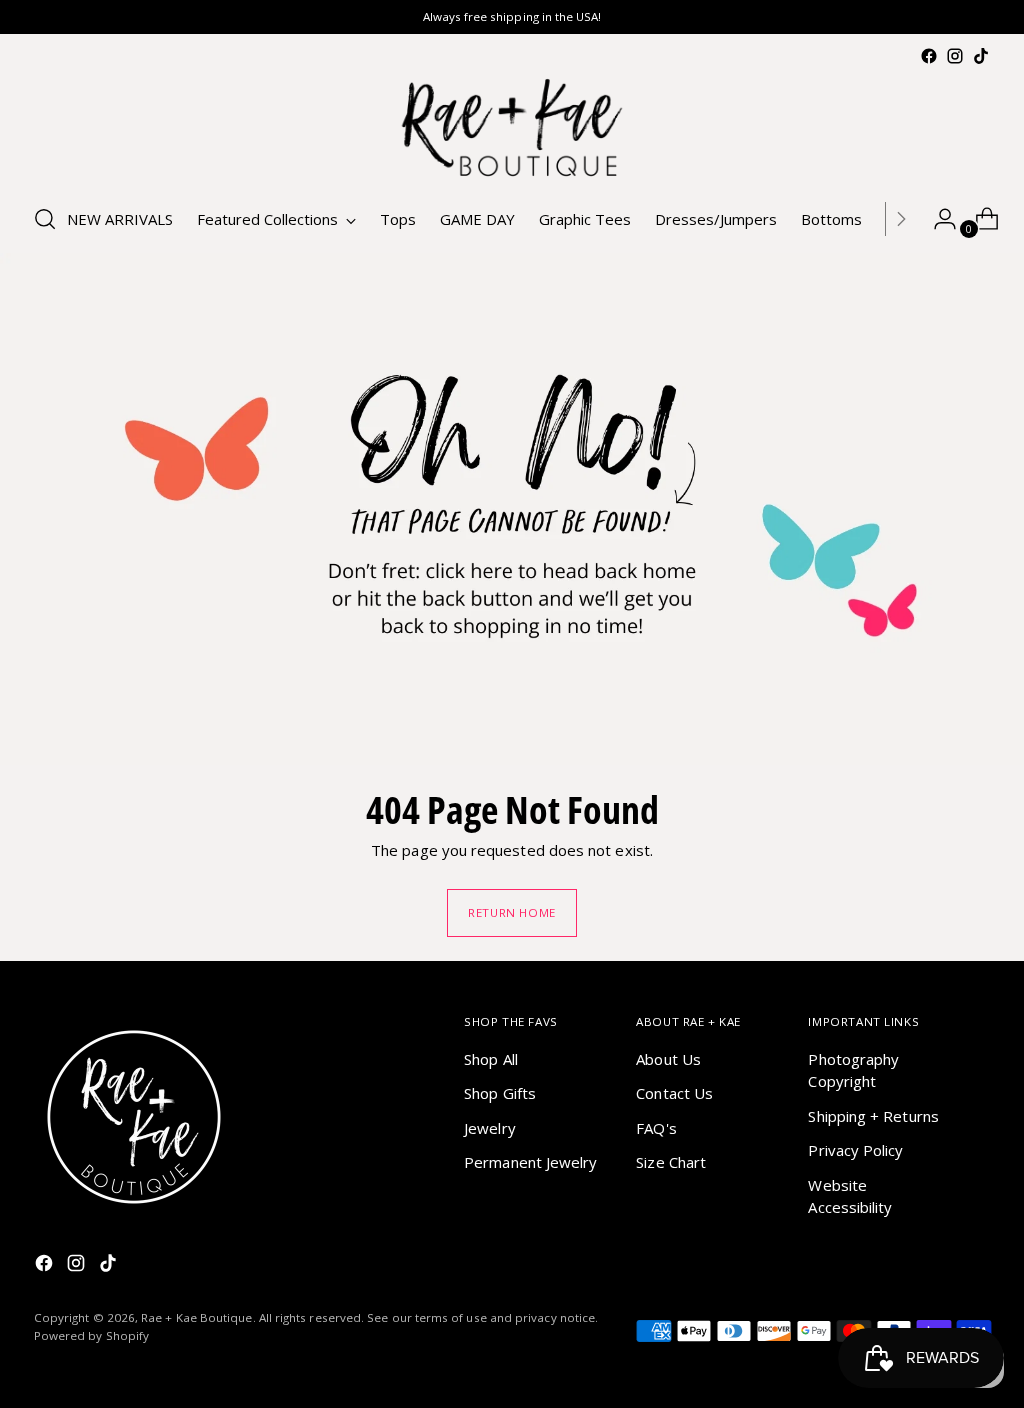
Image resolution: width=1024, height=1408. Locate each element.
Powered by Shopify (91, 1335)
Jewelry (490, 1128)
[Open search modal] (45, 219)
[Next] (901, 219)
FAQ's (656, 1128)
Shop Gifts (500, 1093)
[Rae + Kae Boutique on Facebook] (929, 56)
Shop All (491, 1059)
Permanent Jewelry (530, 1162)
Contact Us (674, 1093)
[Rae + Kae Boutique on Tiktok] (981, 56)
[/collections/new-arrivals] (512, 509)
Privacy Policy (855, 1150)
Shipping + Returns (873, 1116)
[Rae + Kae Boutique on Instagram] (955, 56)
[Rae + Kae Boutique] (512, 127)
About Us (668, 1059)
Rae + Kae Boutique (196, 1317)
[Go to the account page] (937, 219)
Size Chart (671, 1162)
